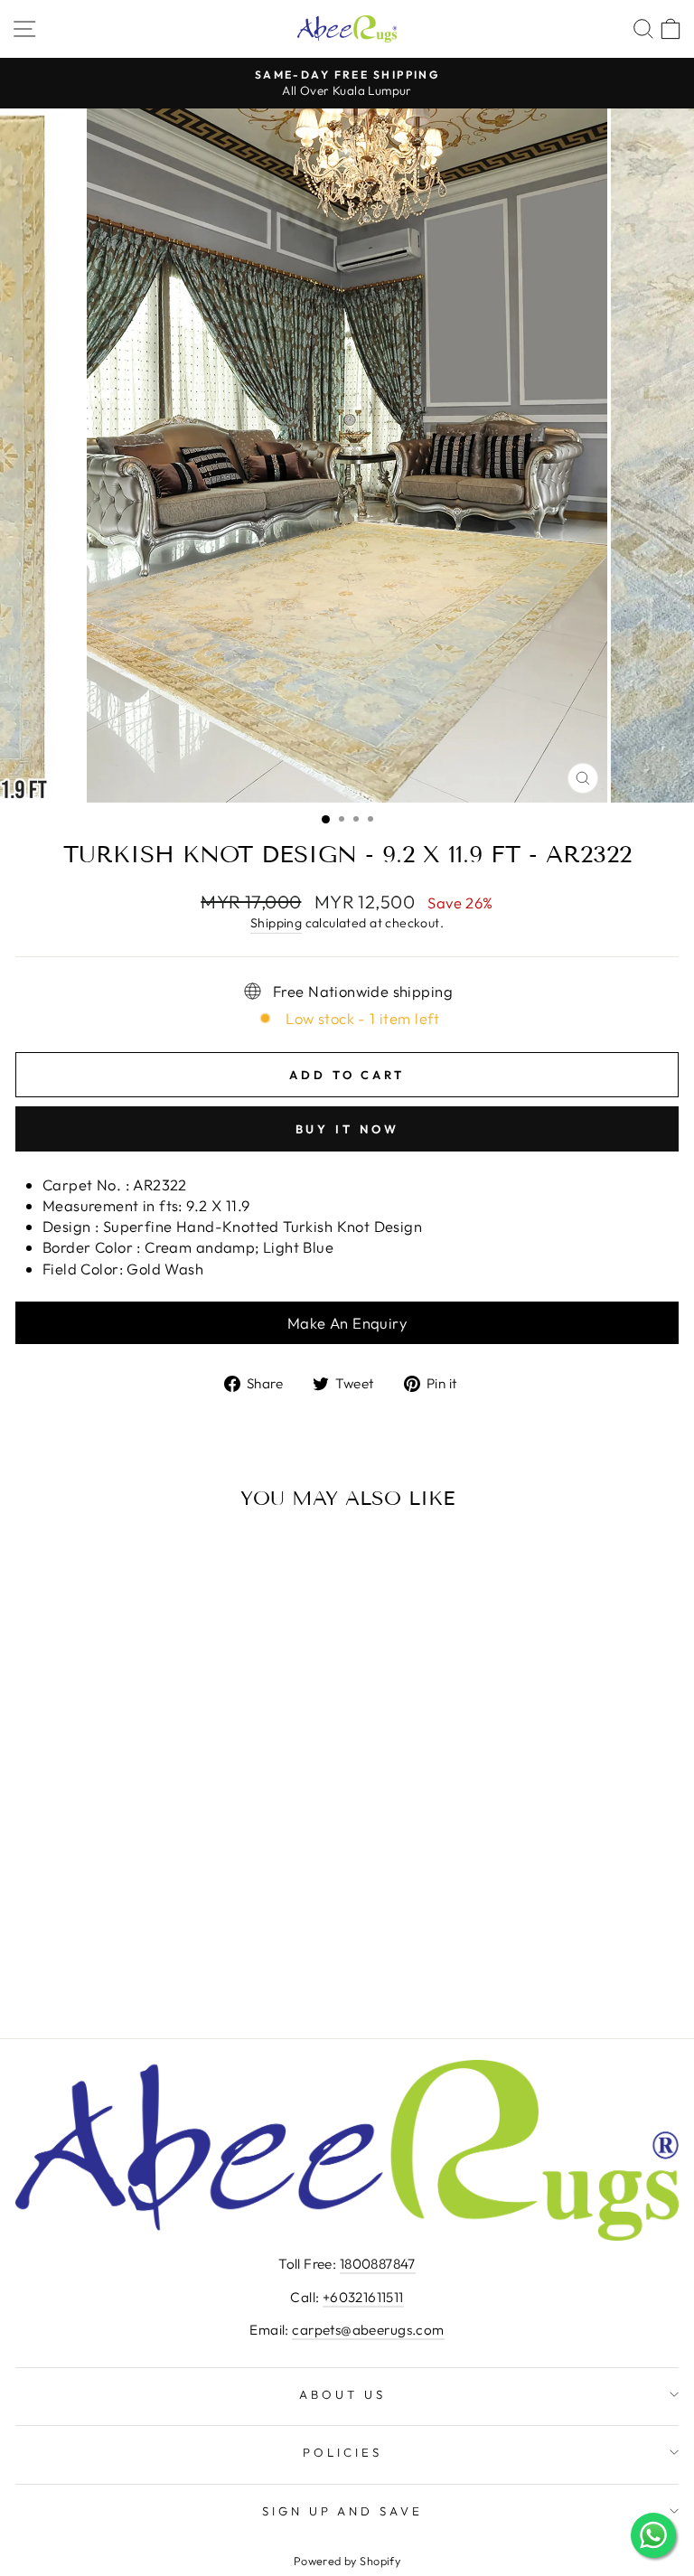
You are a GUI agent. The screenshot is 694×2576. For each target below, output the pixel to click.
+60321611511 (363, 2297)
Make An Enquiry (347, 1323)
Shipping (276, 923)
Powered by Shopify (347, 2561)
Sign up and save (343, 2511)
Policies (342, 2452)
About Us (342, 2394)
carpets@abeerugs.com (368, 2330)
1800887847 (378, 2264)
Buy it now (347, 1129)
